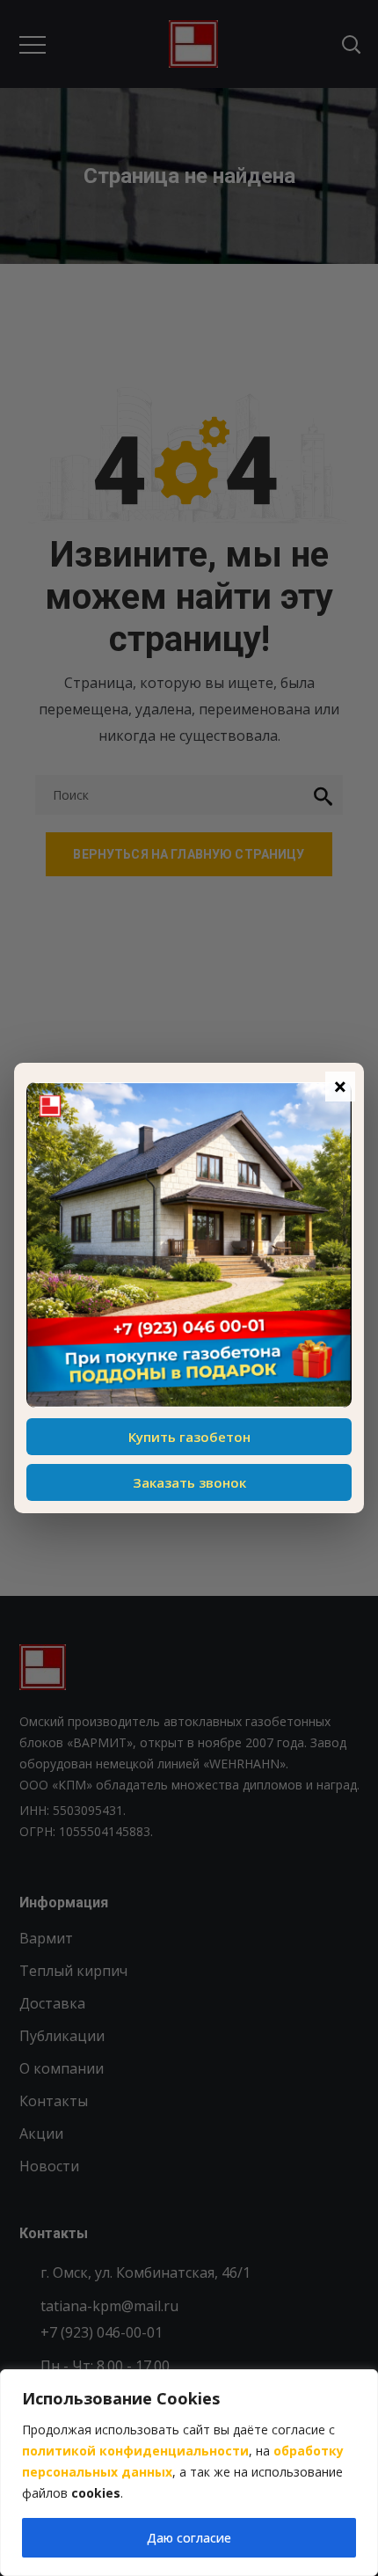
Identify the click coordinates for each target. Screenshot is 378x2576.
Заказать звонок (189, 1482)
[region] (189, 2473)
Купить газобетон (189, 1437)
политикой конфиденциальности (135, 2451)
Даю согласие (189, 2538)
